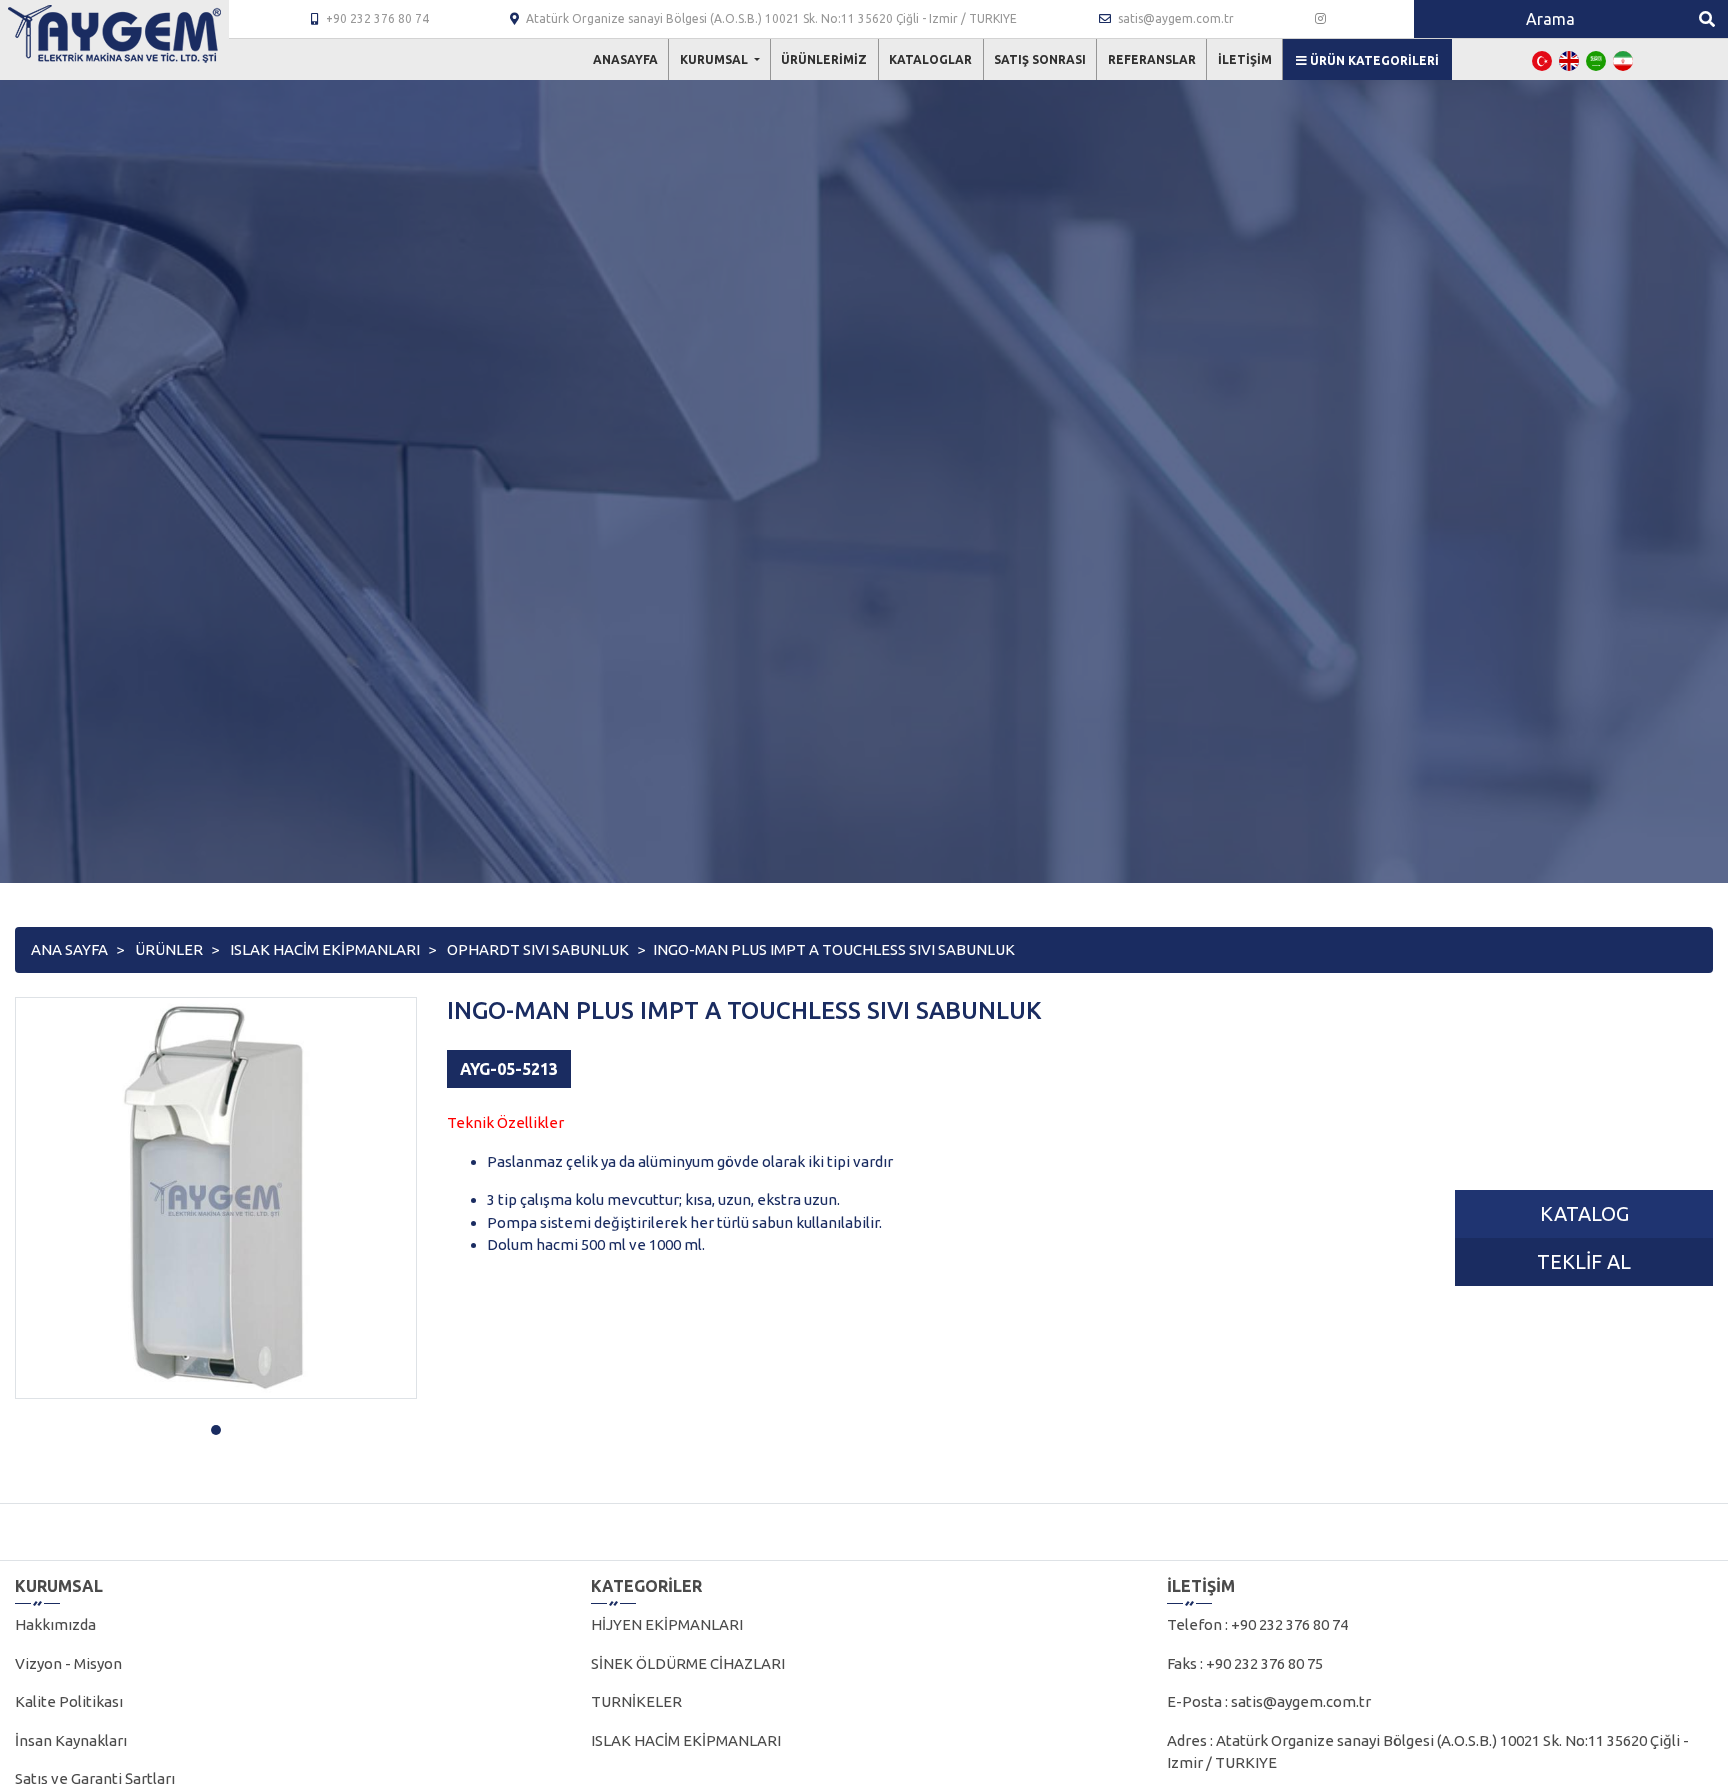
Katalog (1584, 1213)
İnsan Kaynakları (71, 1740)
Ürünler (169, 949)
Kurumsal (715, 59)
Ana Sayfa (69, 949)
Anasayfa (625, 59)
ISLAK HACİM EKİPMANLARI (325, 949)
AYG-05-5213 (509, 1069)
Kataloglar (930, 59)
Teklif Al (1584, 1261)
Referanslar (1152, 59)
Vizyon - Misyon (68, 1663)
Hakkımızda (55, 1624)
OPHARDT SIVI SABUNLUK (538, 949)
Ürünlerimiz (824, 59)
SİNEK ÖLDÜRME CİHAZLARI (688, 1663)
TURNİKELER (636, 1701)
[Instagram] (1320, 19)
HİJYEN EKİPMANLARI (667, 1624)
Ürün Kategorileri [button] (1373, 60)
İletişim (1245, 59)
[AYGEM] (114, 34)
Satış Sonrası (1040, 59)
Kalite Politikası (69, 1701)
